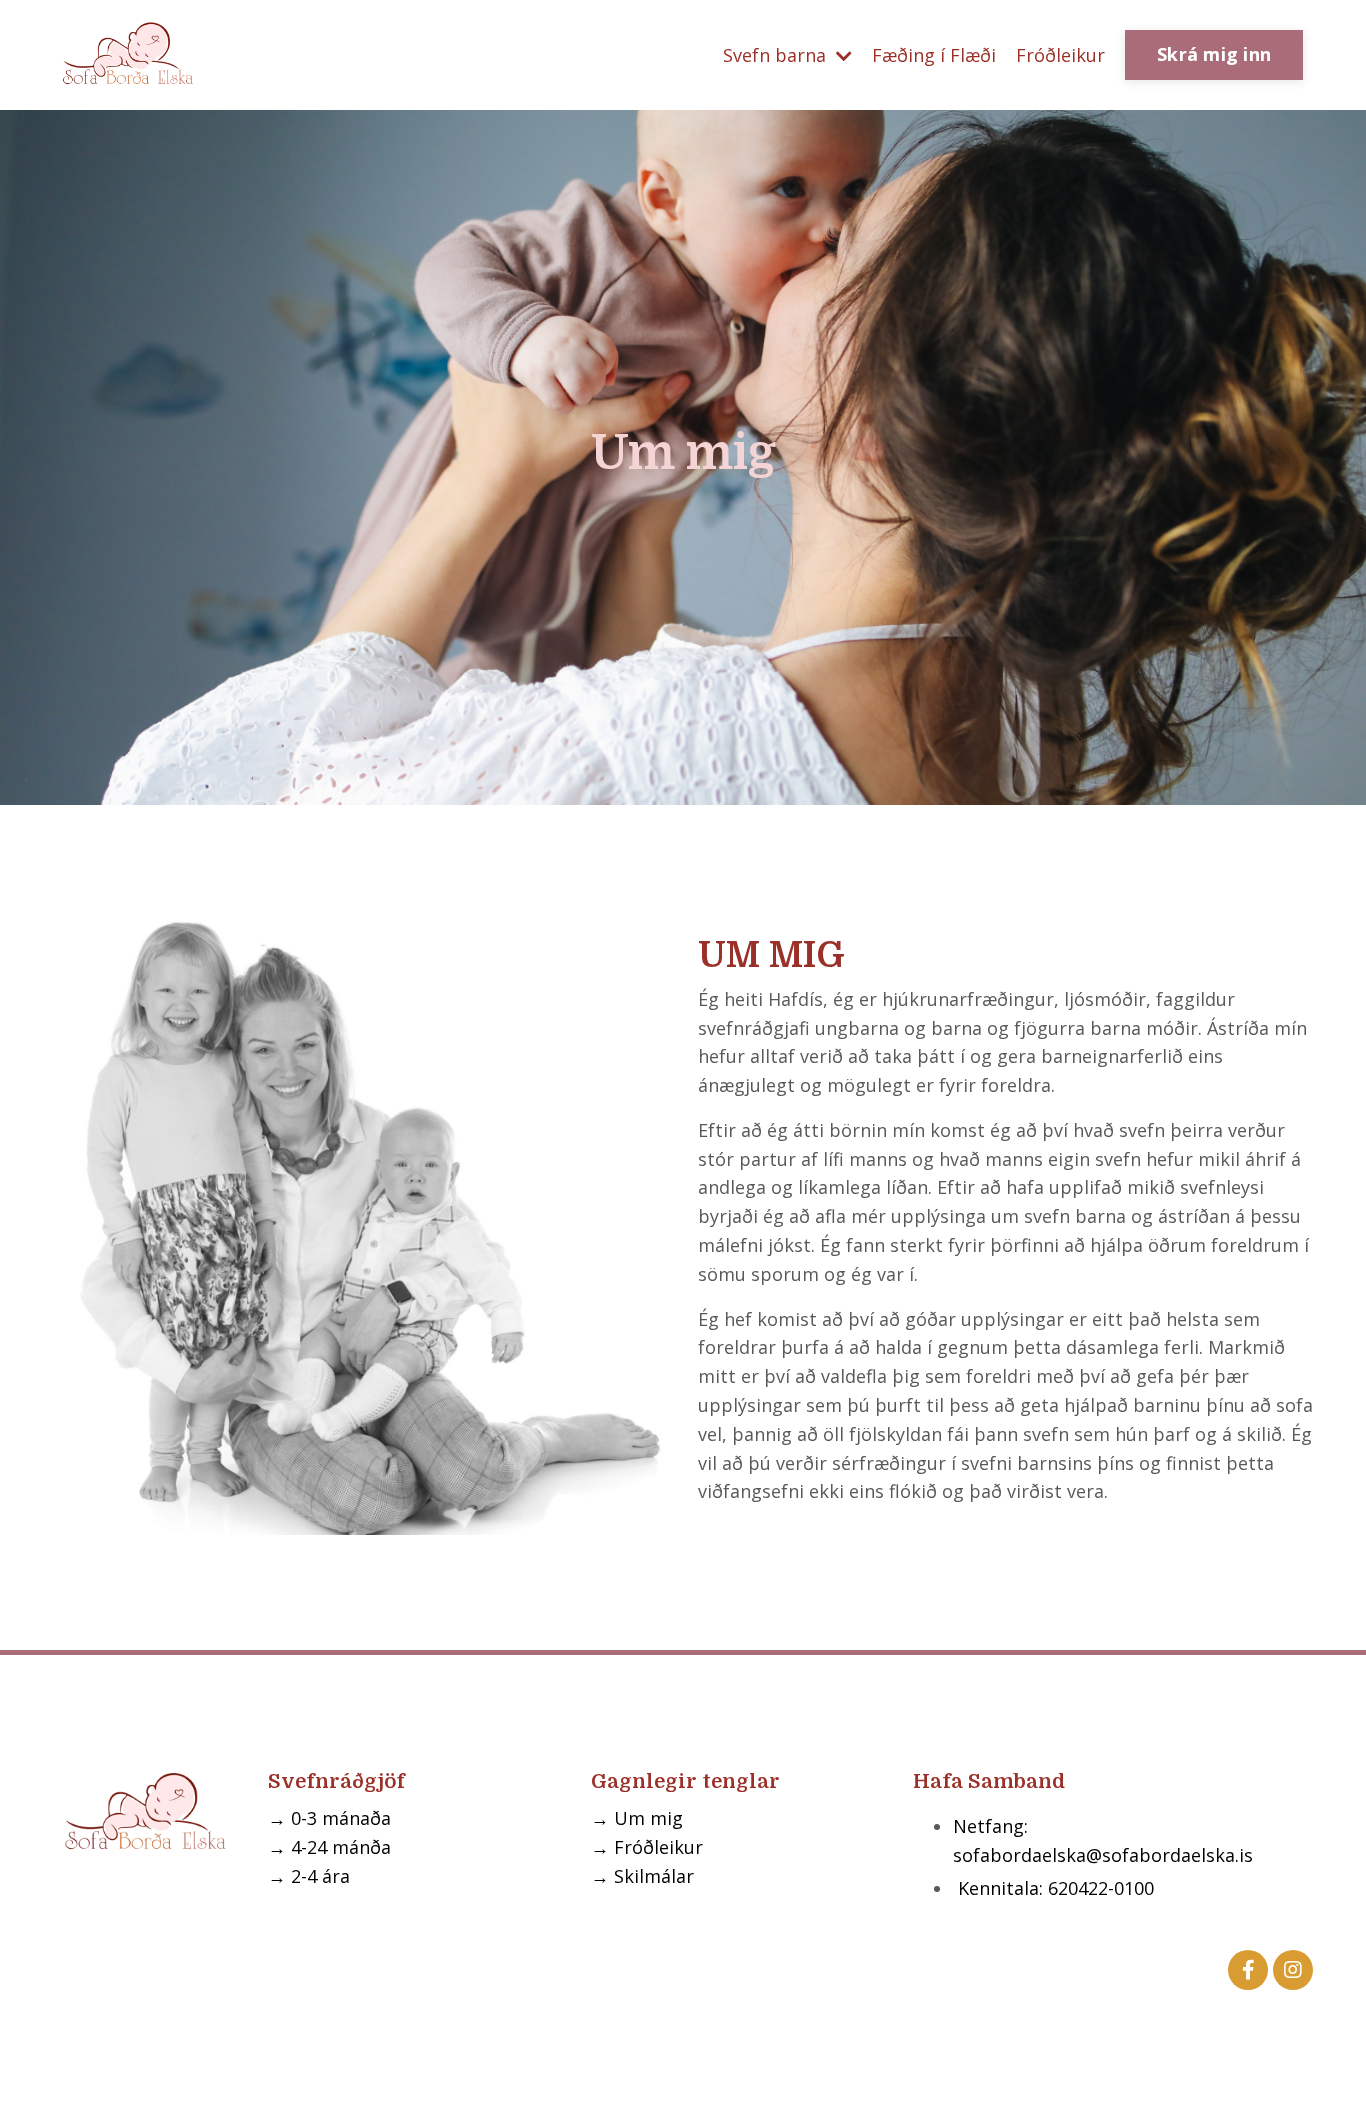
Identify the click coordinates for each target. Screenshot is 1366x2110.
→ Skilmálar (642, 1876)
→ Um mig (637, 1818)
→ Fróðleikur (647, 1847)
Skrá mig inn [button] (1214, 54)
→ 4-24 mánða (329, 1847)
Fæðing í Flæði (934, 55)
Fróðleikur (1060, 55)
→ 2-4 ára (309, 1876)
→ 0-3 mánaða (329, 1818)
